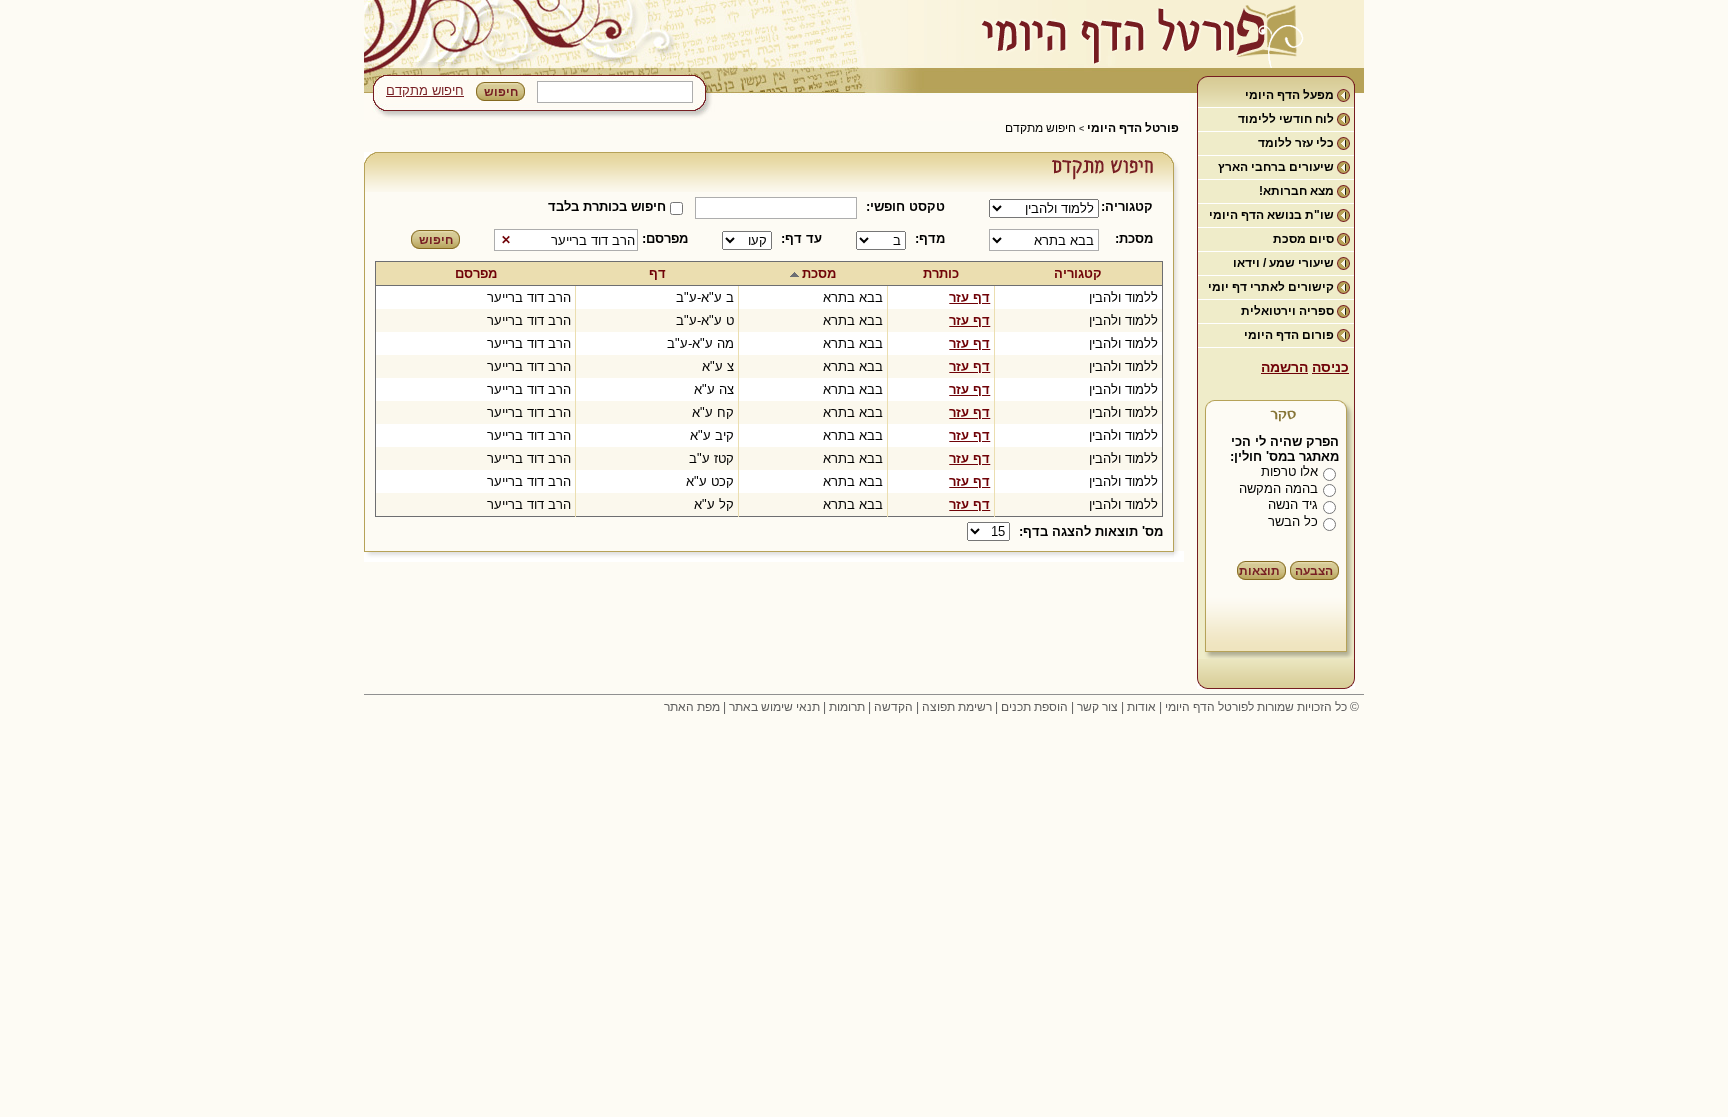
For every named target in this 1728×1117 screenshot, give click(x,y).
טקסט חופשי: (905, 206)
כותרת (941, 273)
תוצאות (1259, 571)
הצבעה (1314, 571)
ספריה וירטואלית (1287, 311)
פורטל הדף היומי (1133, 128)
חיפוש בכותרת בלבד (607, 206)
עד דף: (801, 238)
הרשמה (1284, 367)
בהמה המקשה (1278, 488)
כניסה (1330, 367)
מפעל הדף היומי (1289, 95)
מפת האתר (692, 707)
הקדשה (893, 707)
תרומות (847, 707)
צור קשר (1097, 707)
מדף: (930, 238)
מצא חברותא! (1296, 191)
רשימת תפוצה (957, 707)
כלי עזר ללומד (1296, 143)
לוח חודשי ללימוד (1286, 119)
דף (657, 273)
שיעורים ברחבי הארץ (1276, 167)
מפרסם (476, 273)
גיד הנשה (1293, 504)
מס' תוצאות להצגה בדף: (1091, 531)
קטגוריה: (1130, 206)
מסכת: (1134, 238)
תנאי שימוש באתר (774, 707)
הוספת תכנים (1034, 707)
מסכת (819, 273)
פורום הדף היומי (1289, 335)
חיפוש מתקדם (425, 90)
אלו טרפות (1289, 471)
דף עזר (969, 297)
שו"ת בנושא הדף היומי (1271, 215)
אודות (1141, 707)
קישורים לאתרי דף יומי (1271, 287)
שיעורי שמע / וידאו (1283, 263)
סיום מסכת (1303, 239)
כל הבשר (1293, 521)
